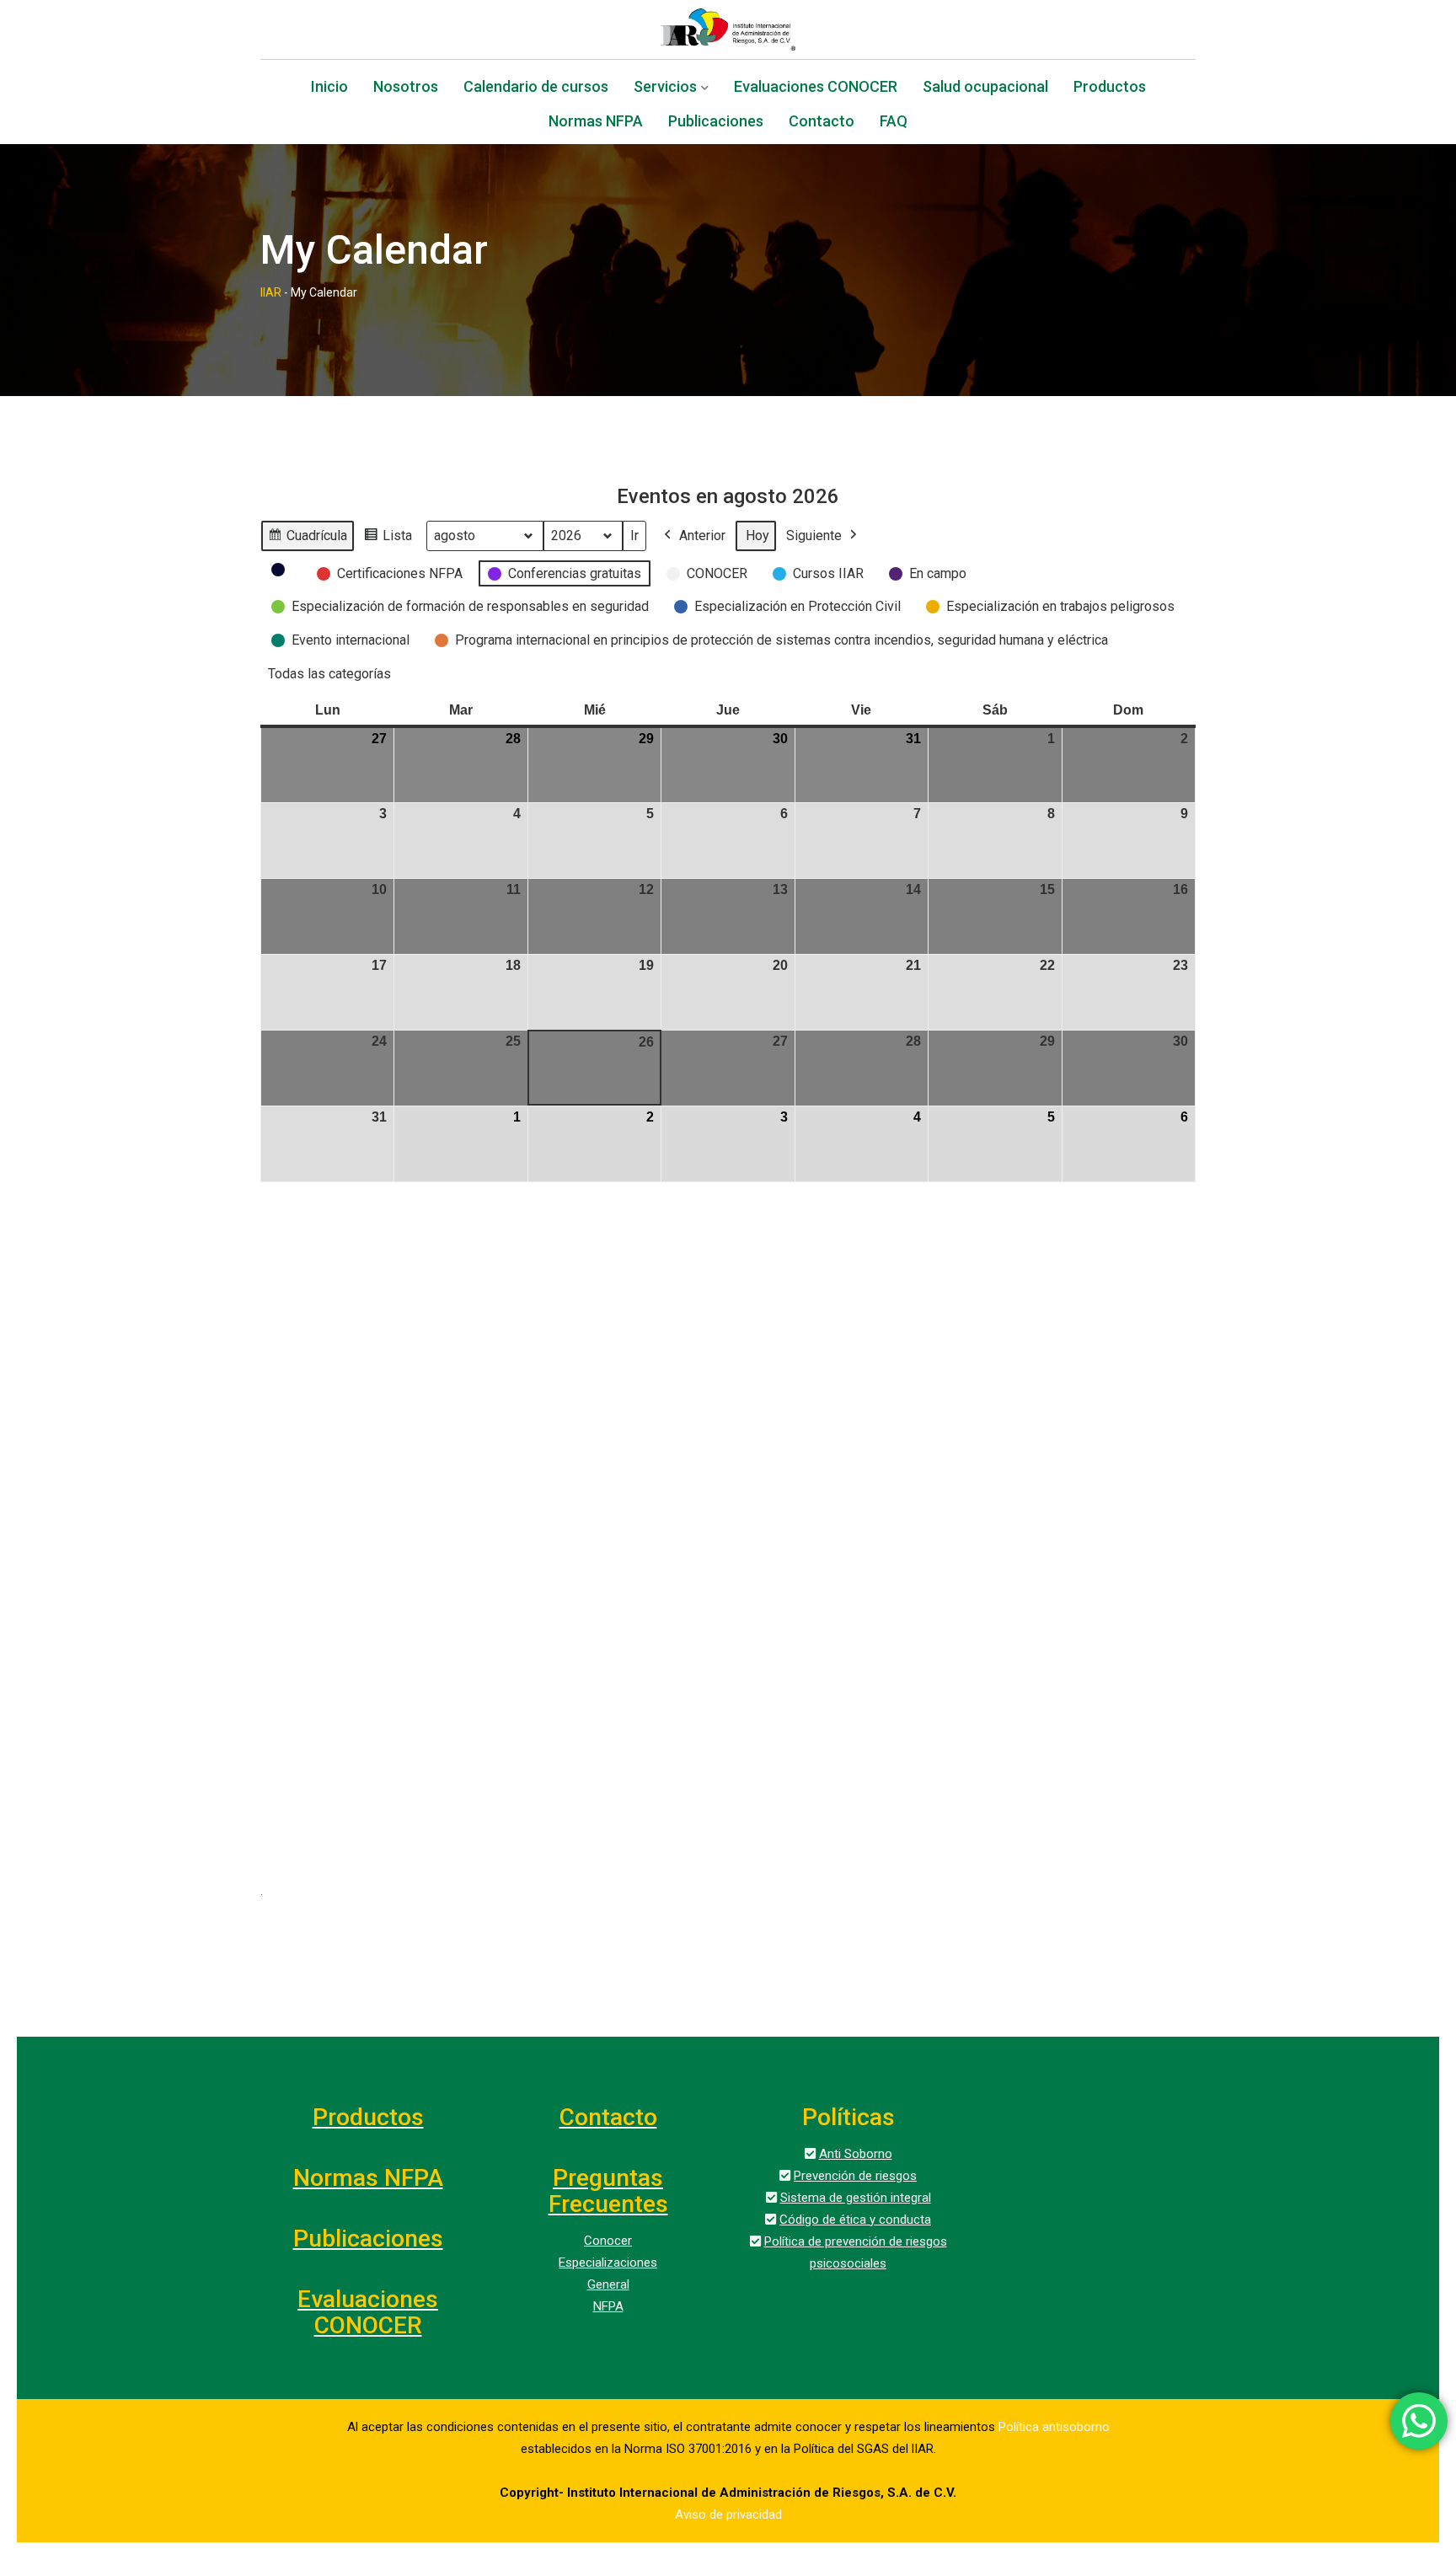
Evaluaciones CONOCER (816, 88)
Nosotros (406, 88)
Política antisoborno (1054, 2427)
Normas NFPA (596, 123)
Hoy (757, 536)
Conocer (608, 2241)
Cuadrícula (307, 540)
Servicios (665, 88)
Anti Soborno (856, 2154)
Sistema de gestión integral (856, 2198)
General (608, 2284)
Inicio (329, 88)
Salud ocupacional (985, 88)
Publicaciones (716, 123)
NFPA (608, 2306)
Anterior (702, 536)
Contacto (822, 123)
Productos (1110, 88)
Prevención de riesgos (855, 2176)
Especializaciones (608, 2263)
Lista (388, 540)
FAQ (894, 123)
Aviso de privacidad (728, 2514)
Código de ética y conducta (855, 2220)
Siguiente (814, 536)
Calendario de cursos (536, 88)
